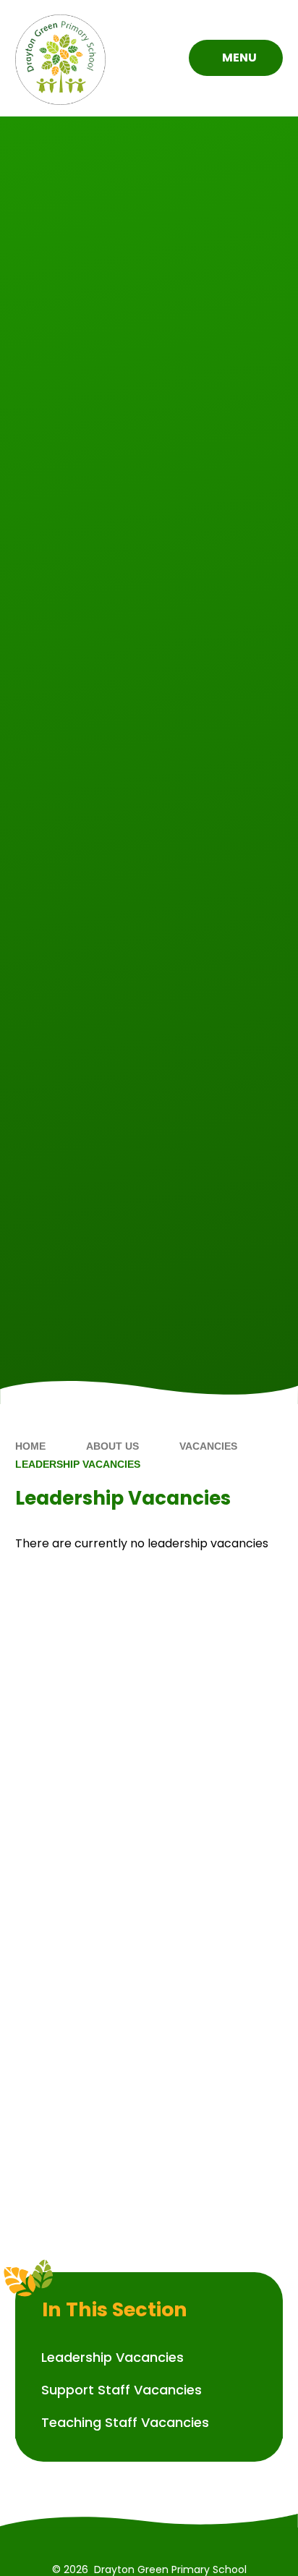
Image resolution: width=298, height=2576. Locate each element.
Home (30, 1446)
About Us (112, 1446)
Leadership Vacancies (78, 1464)
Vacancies (208, 1446)
